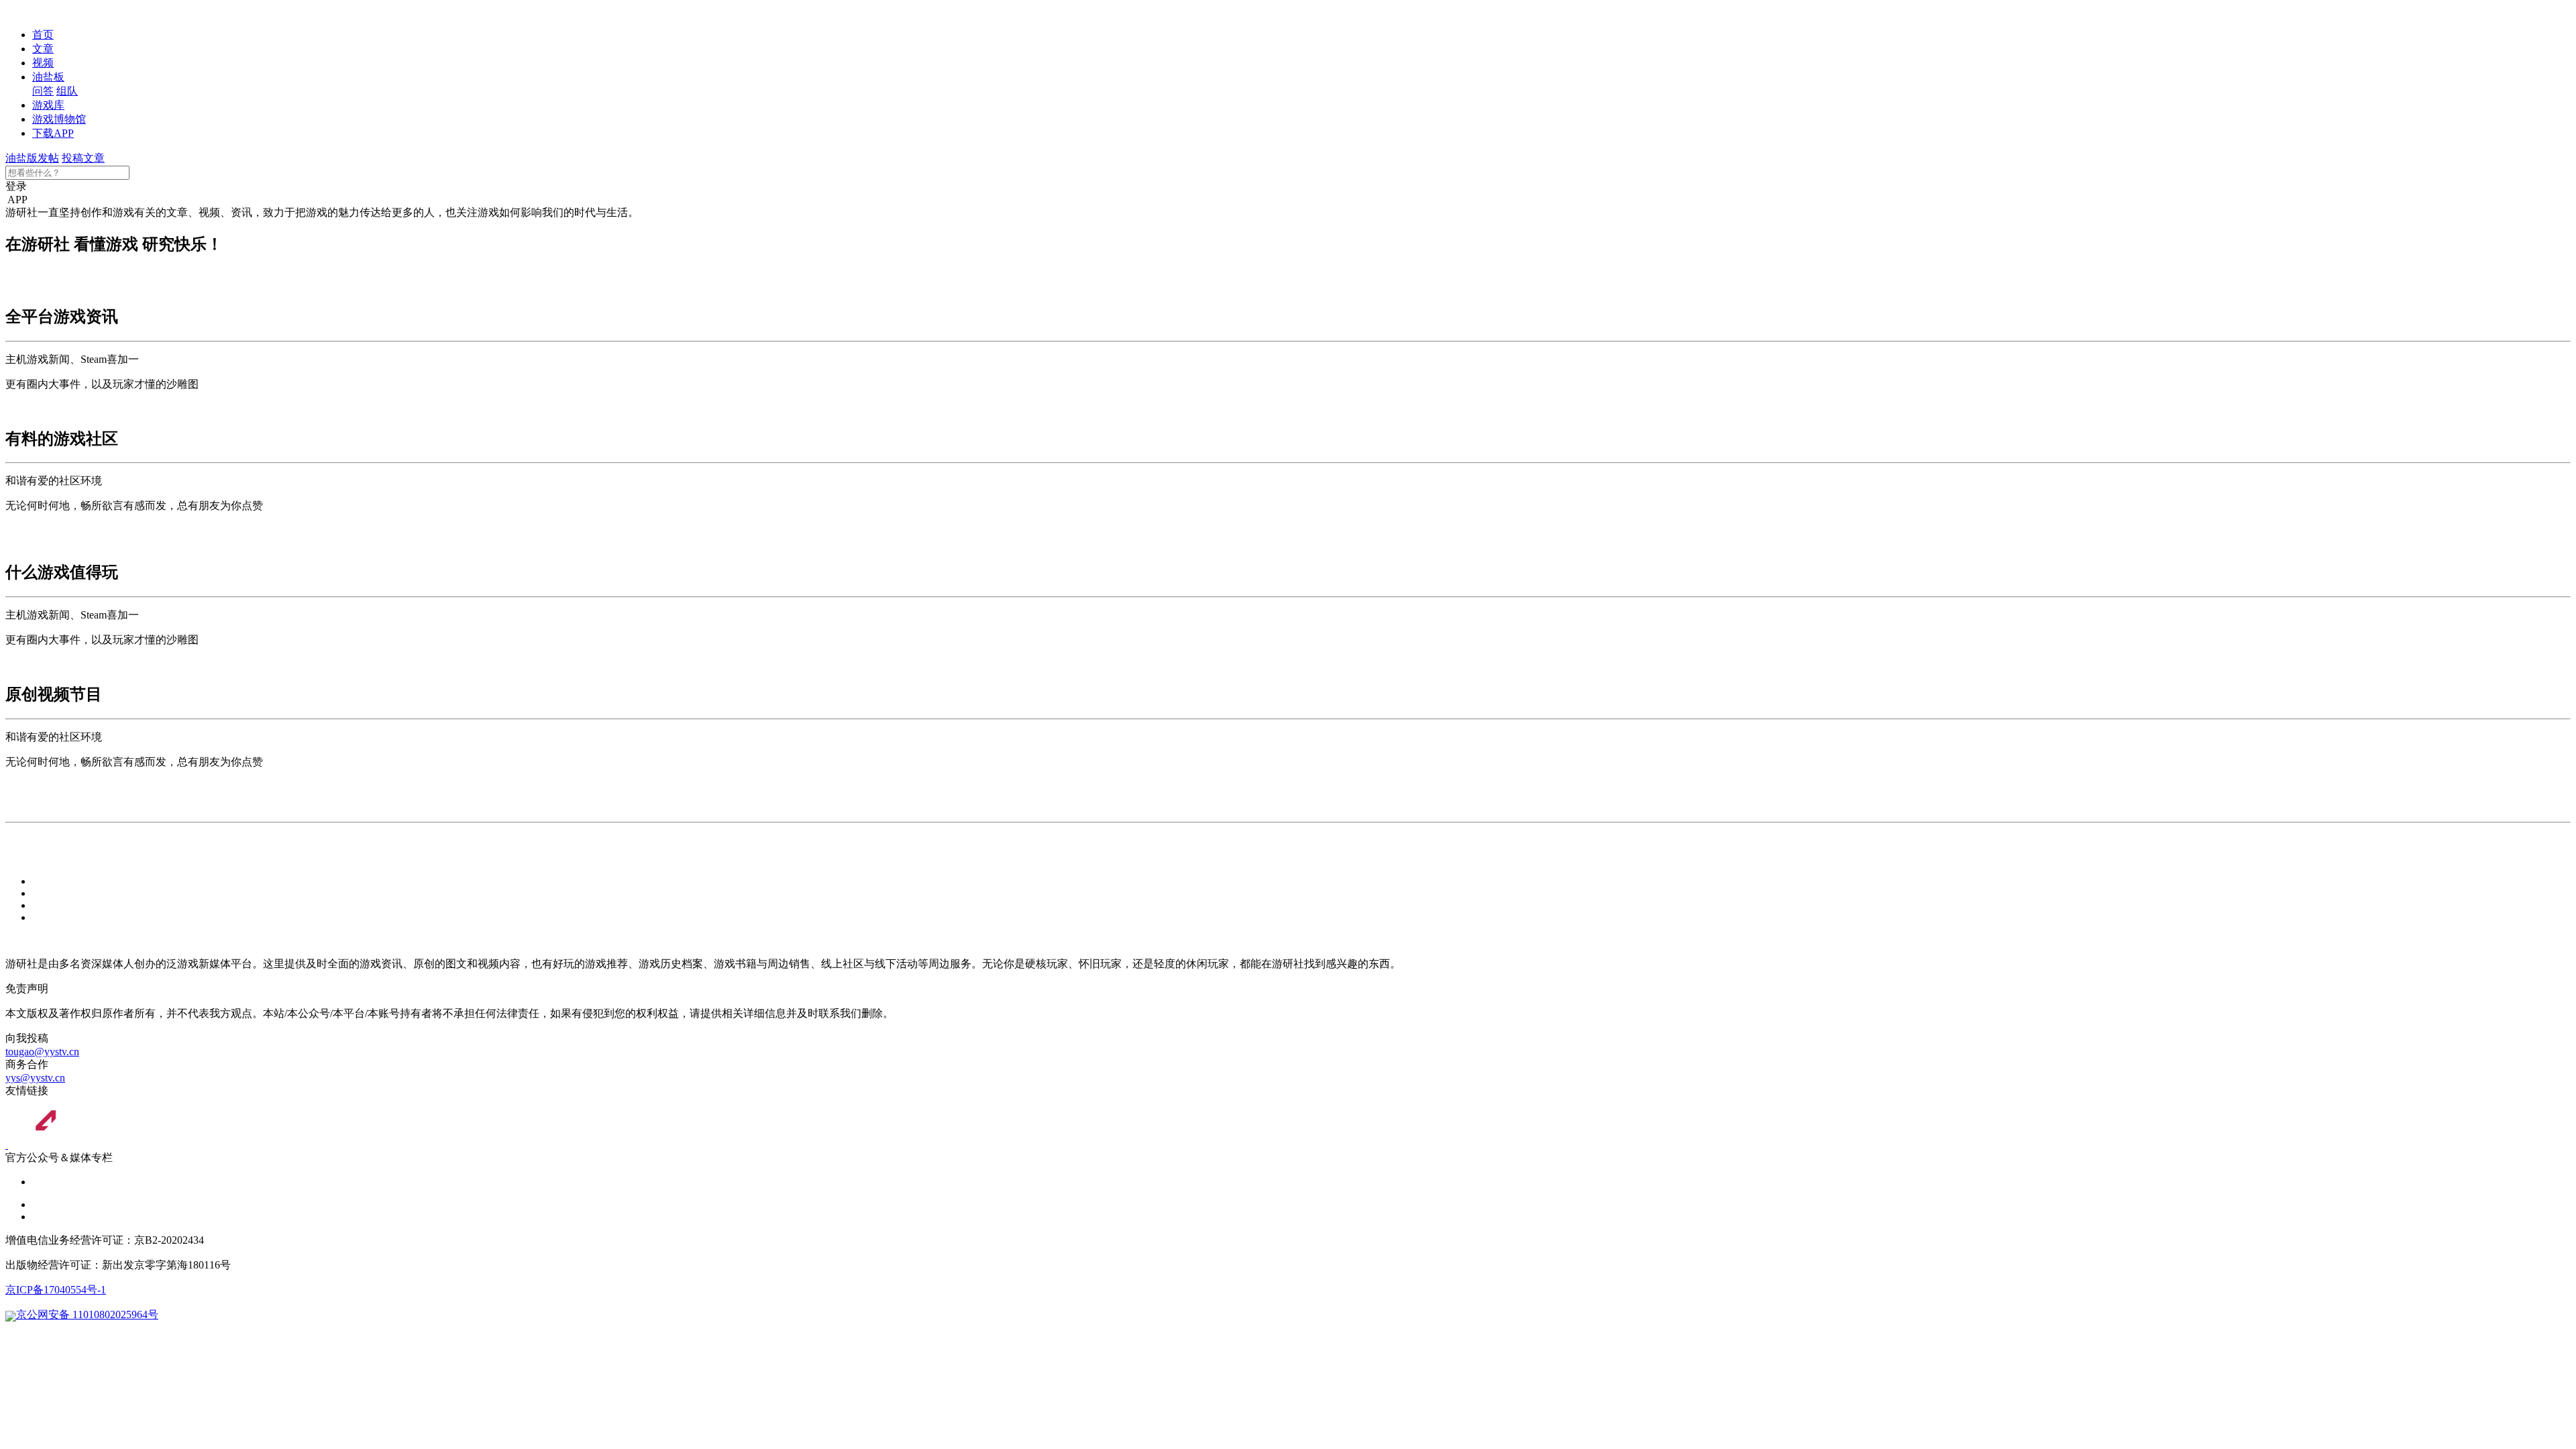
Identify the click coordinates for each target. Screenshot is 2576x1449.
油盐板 (48, 77)
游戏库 (48, 105)
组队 (67, 91)
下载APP (53, 133)
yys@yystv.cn (35, 1078)
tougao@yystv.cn (42, 1052)
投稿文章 (83, 158)
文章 (43, 49)
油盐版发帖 (32, 158)
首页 (43, 35)
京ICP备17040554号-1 (56, 1290)
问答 (43, 91)
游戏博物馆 (59, 119)
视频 (43, 63)
